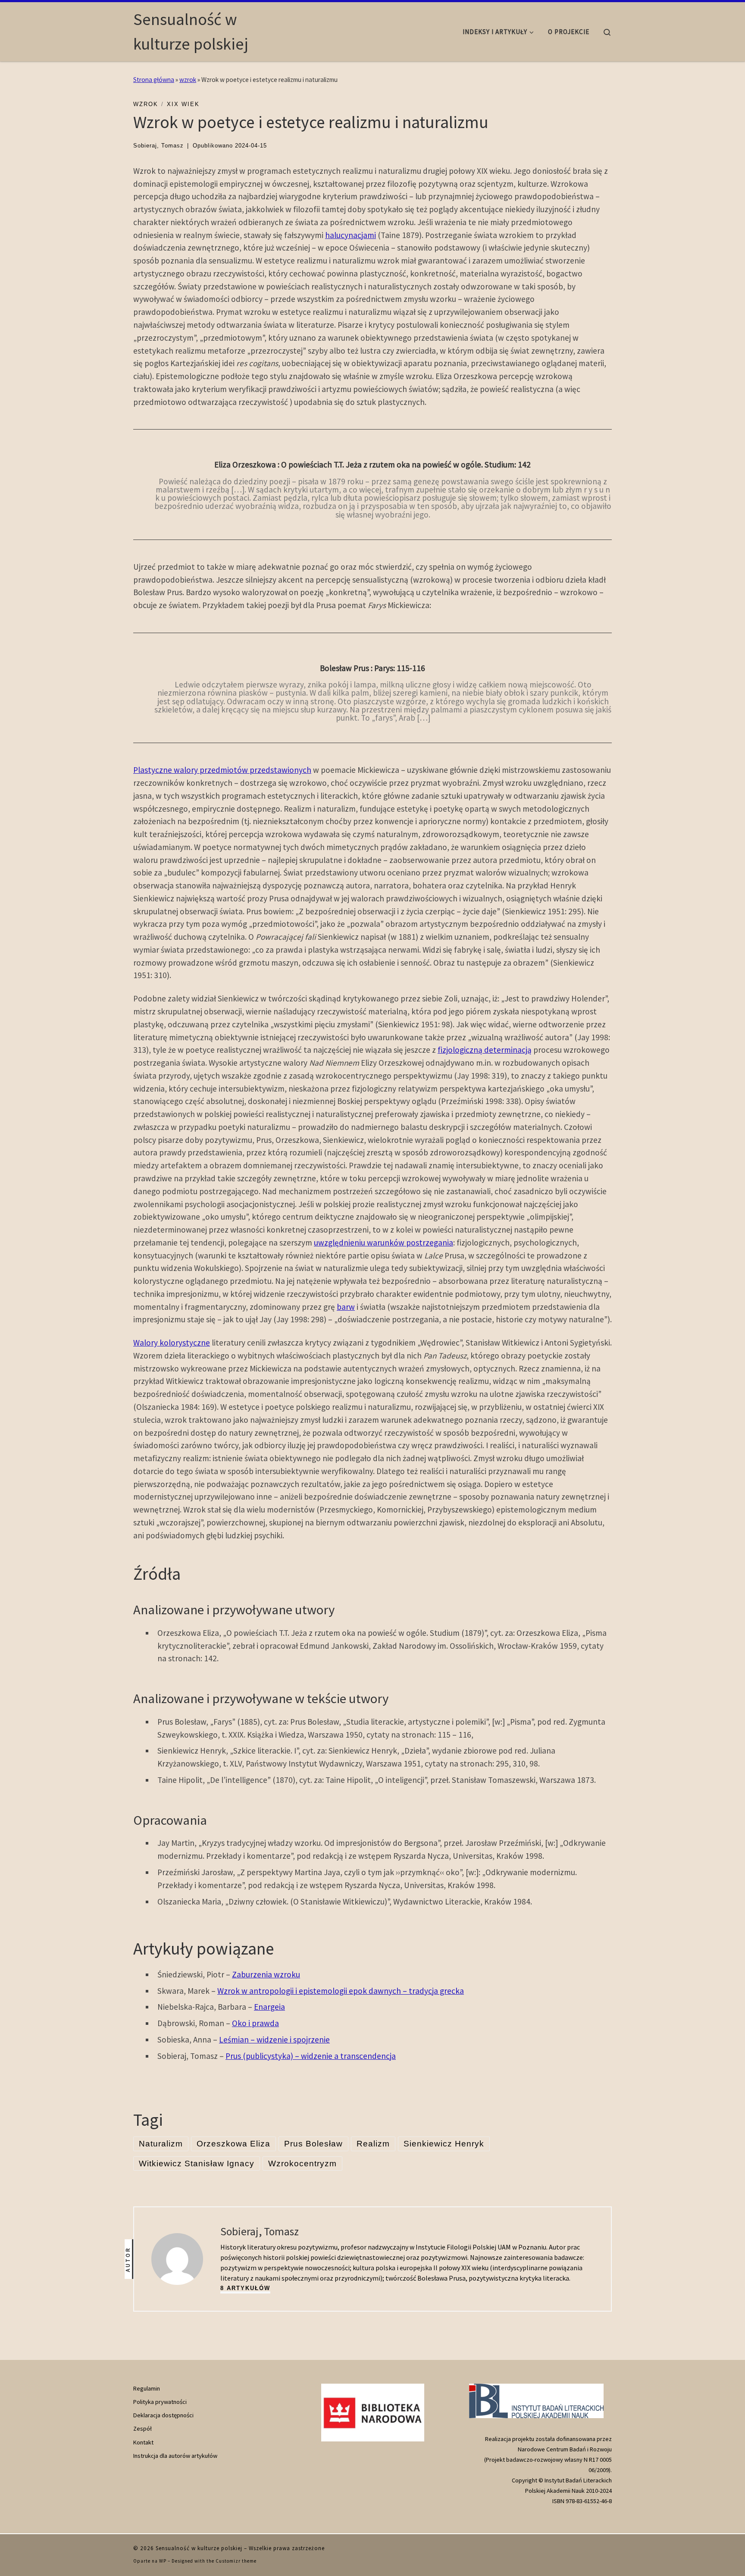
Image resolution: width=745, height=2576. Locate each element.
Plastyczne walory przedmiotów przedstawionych (222, 770)
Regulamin (147, 2388)
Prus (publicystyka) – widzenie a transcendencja (311, 2056)
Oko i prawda (255, 2023)
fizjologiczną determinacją (485, 1050)
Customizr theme (236, 2561)
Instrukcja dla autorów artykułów (175, 2456)
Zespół (142, 2429)
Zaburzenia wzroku (266, 1974)
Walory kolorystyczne (172, 1343)
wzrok (188, 80)
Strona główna (154, 80)
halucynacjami (351, 235)
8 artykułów (245, 2288)
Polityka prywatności (160, 2402)
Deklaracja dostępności (163, 2415)
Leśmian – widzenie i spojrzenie (274, 2039)
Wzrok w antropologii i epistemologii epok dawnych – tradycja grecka (341, 1991)
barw (346, 1307)
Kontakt (143, 2442)
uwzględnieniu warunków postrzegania (383, 1243)
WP (163, 2561)
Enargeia (269, 2007)
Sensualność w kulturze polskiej (199, 2548)
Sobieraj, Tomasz (158, 146)
